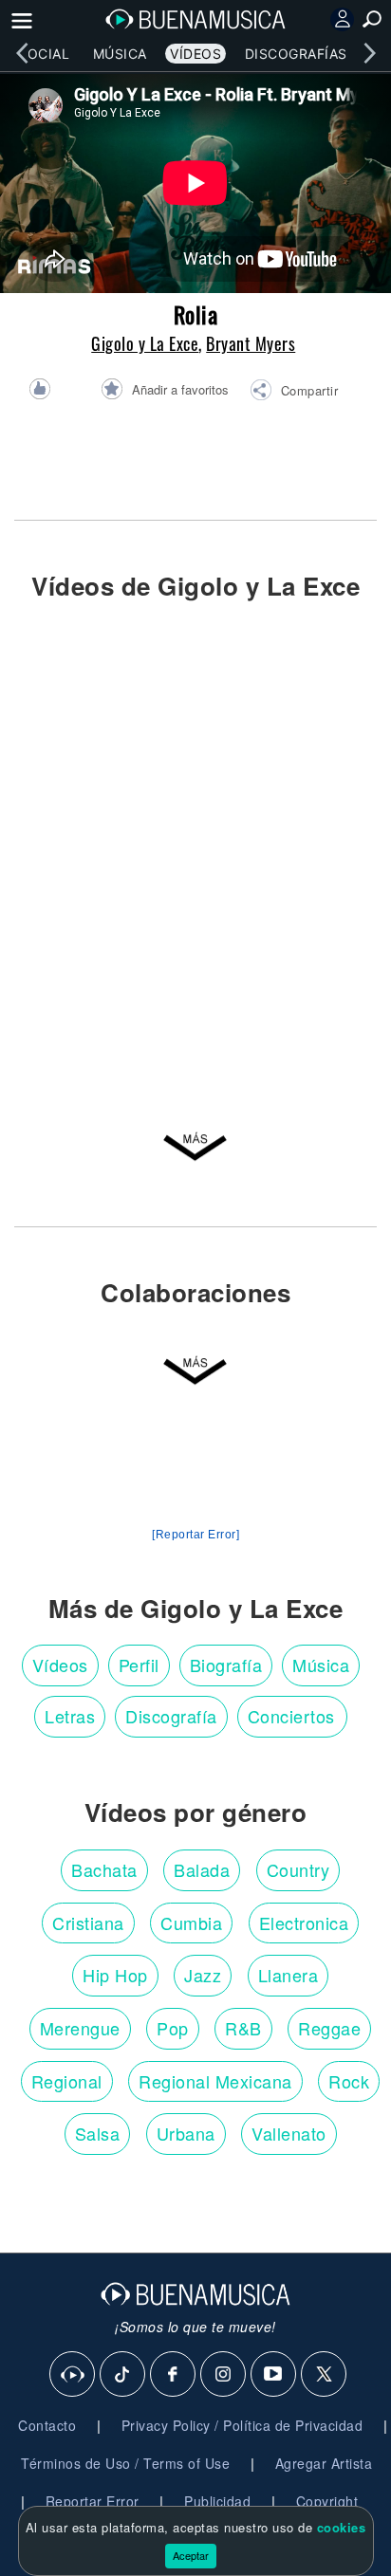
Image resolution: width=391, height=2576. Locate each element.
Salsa (98, 2133)
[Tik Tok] (123, 2375)
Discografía (171, 1716)
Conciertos (291, 1716)
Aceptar (191, 2555)
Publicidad (217, 2501)
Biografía (226, 1665)
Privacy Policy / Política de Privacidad (242, 2425)
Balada (202, 1869)
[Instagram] (224, 2375)
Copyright (327, 2501)
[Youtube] (274, 2375)
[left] (22, 53)
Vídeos (195, 54)
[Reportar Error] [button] (195, 1535)
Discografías (296, 54)
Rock (349, 2081)
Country (298, 1869)
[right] (369, 53)
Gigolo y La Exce (145, 343)
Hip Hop (115, 1975)
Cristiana (88, 1923)
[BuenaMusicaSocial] (73, 2375)
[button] (294, 393)
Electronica (304, 1923)
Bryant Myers (251, 343)
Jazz (203, 1975)
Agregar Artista (324, 2463)
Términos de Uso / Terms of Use (125, 2463)
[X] (325, 2375)
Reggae (329, 2028)
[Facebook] (174, 2375)
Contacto (47, 2425)
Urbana (186, 2133)
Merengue (80, 2028)
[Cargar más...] (195, 1157)
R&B (243, 2028)
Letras (70, 1716)
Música (120, 54)
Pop (173, 2028)
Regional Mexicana (215, 2081)
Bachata (104, 1869)
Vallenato (289, 2133)
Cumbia (191, 1923)
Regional (67, 2081)
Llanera (289, 1975)
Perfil (139, 1665)
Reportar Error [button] (93, 2501)
